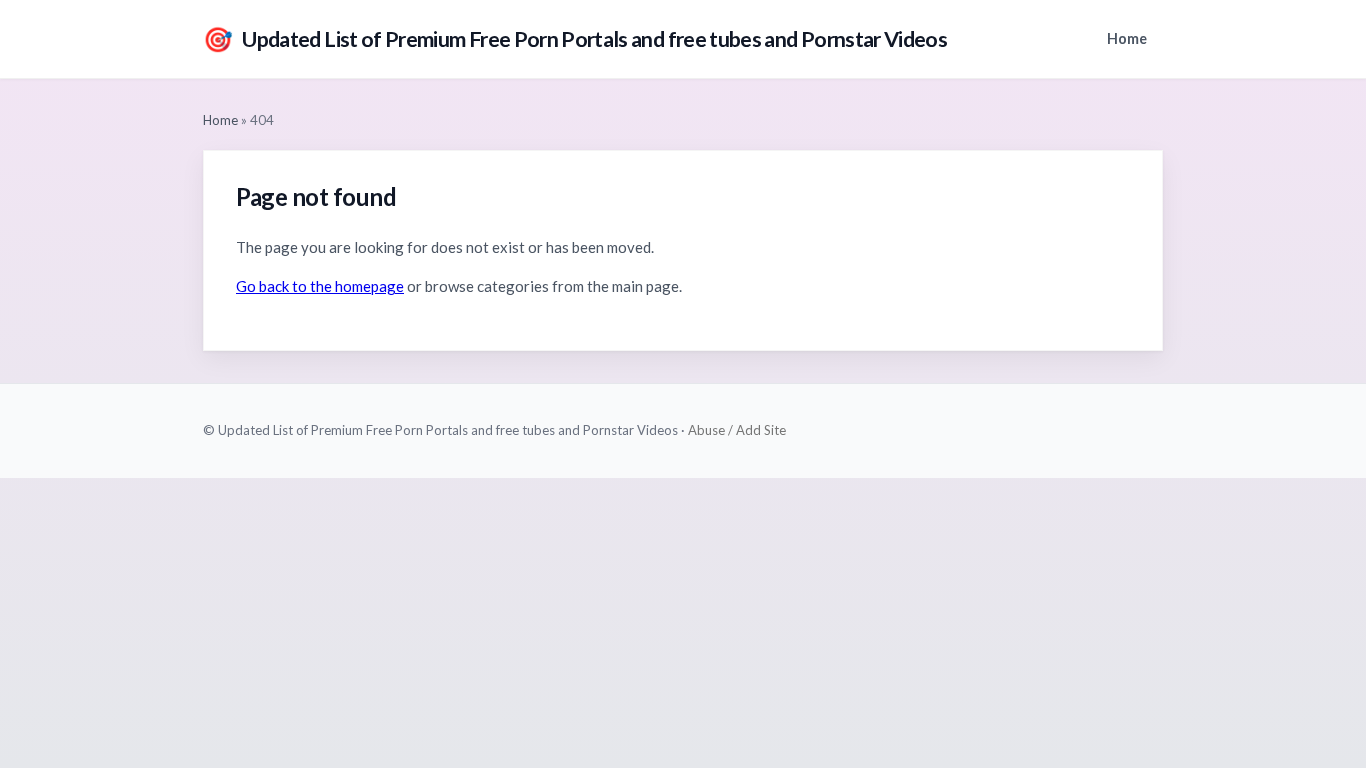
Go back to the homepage (320, 286)
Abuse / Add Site (737, 430)
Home (1127, 38)
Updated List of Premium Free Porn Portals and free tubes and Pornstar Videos (575, 38)
